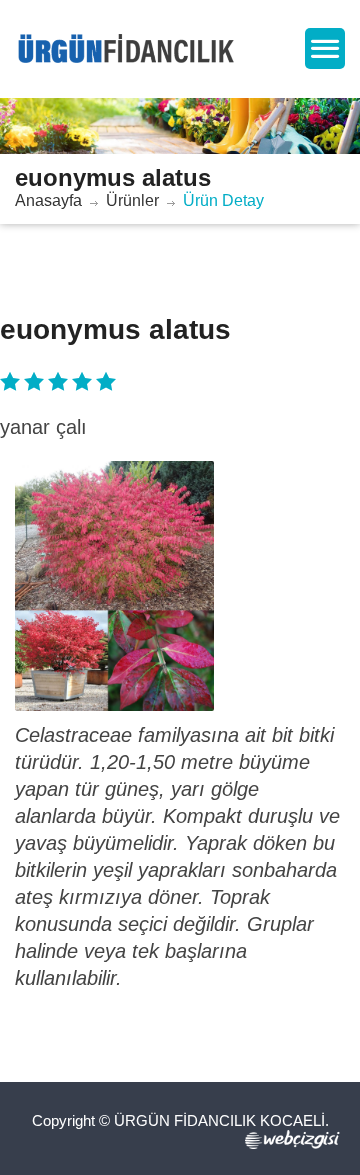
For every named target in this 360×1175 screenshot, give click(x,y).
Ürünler (132, 200)
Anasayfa (48, 200)
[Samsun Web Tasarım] (295, 1139)
